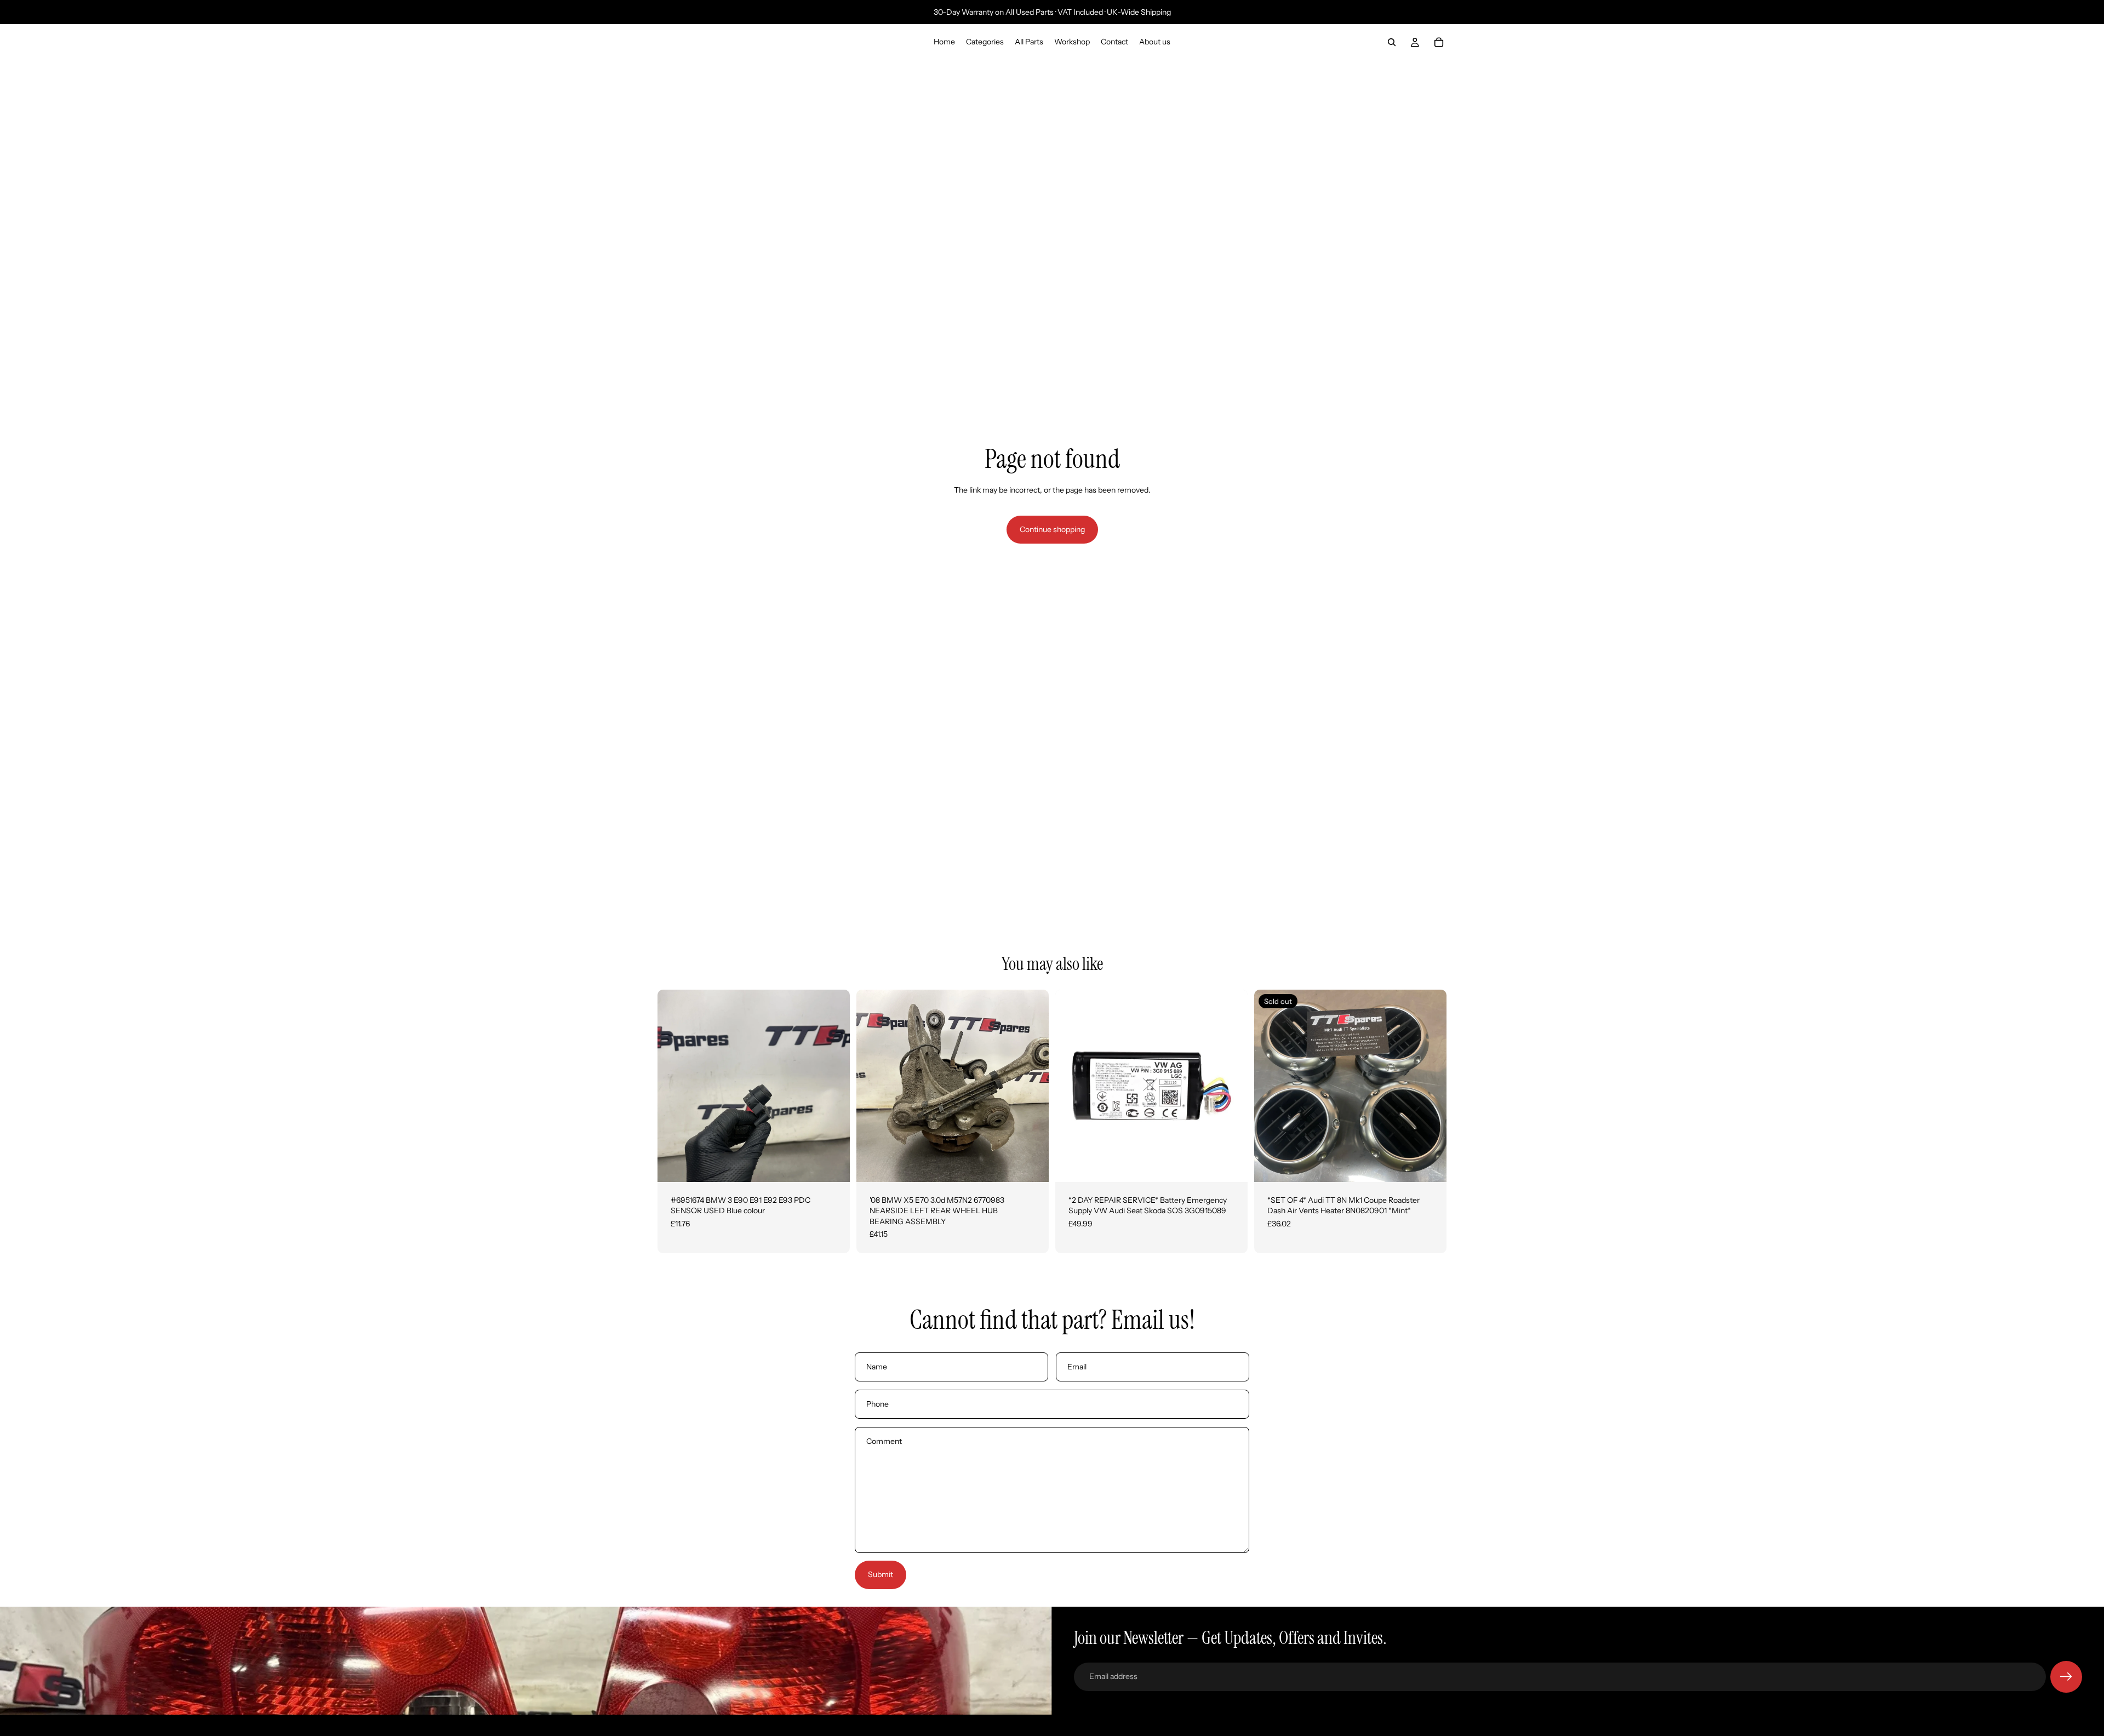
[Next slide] (833, 1086)
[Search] (1392, 42)
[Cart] (1439, 42)
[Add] (833, 1165)
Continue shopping (1052, 529)
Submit (881, 1574)
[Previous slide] (674, 1086)
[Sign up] (2066, 1677)
